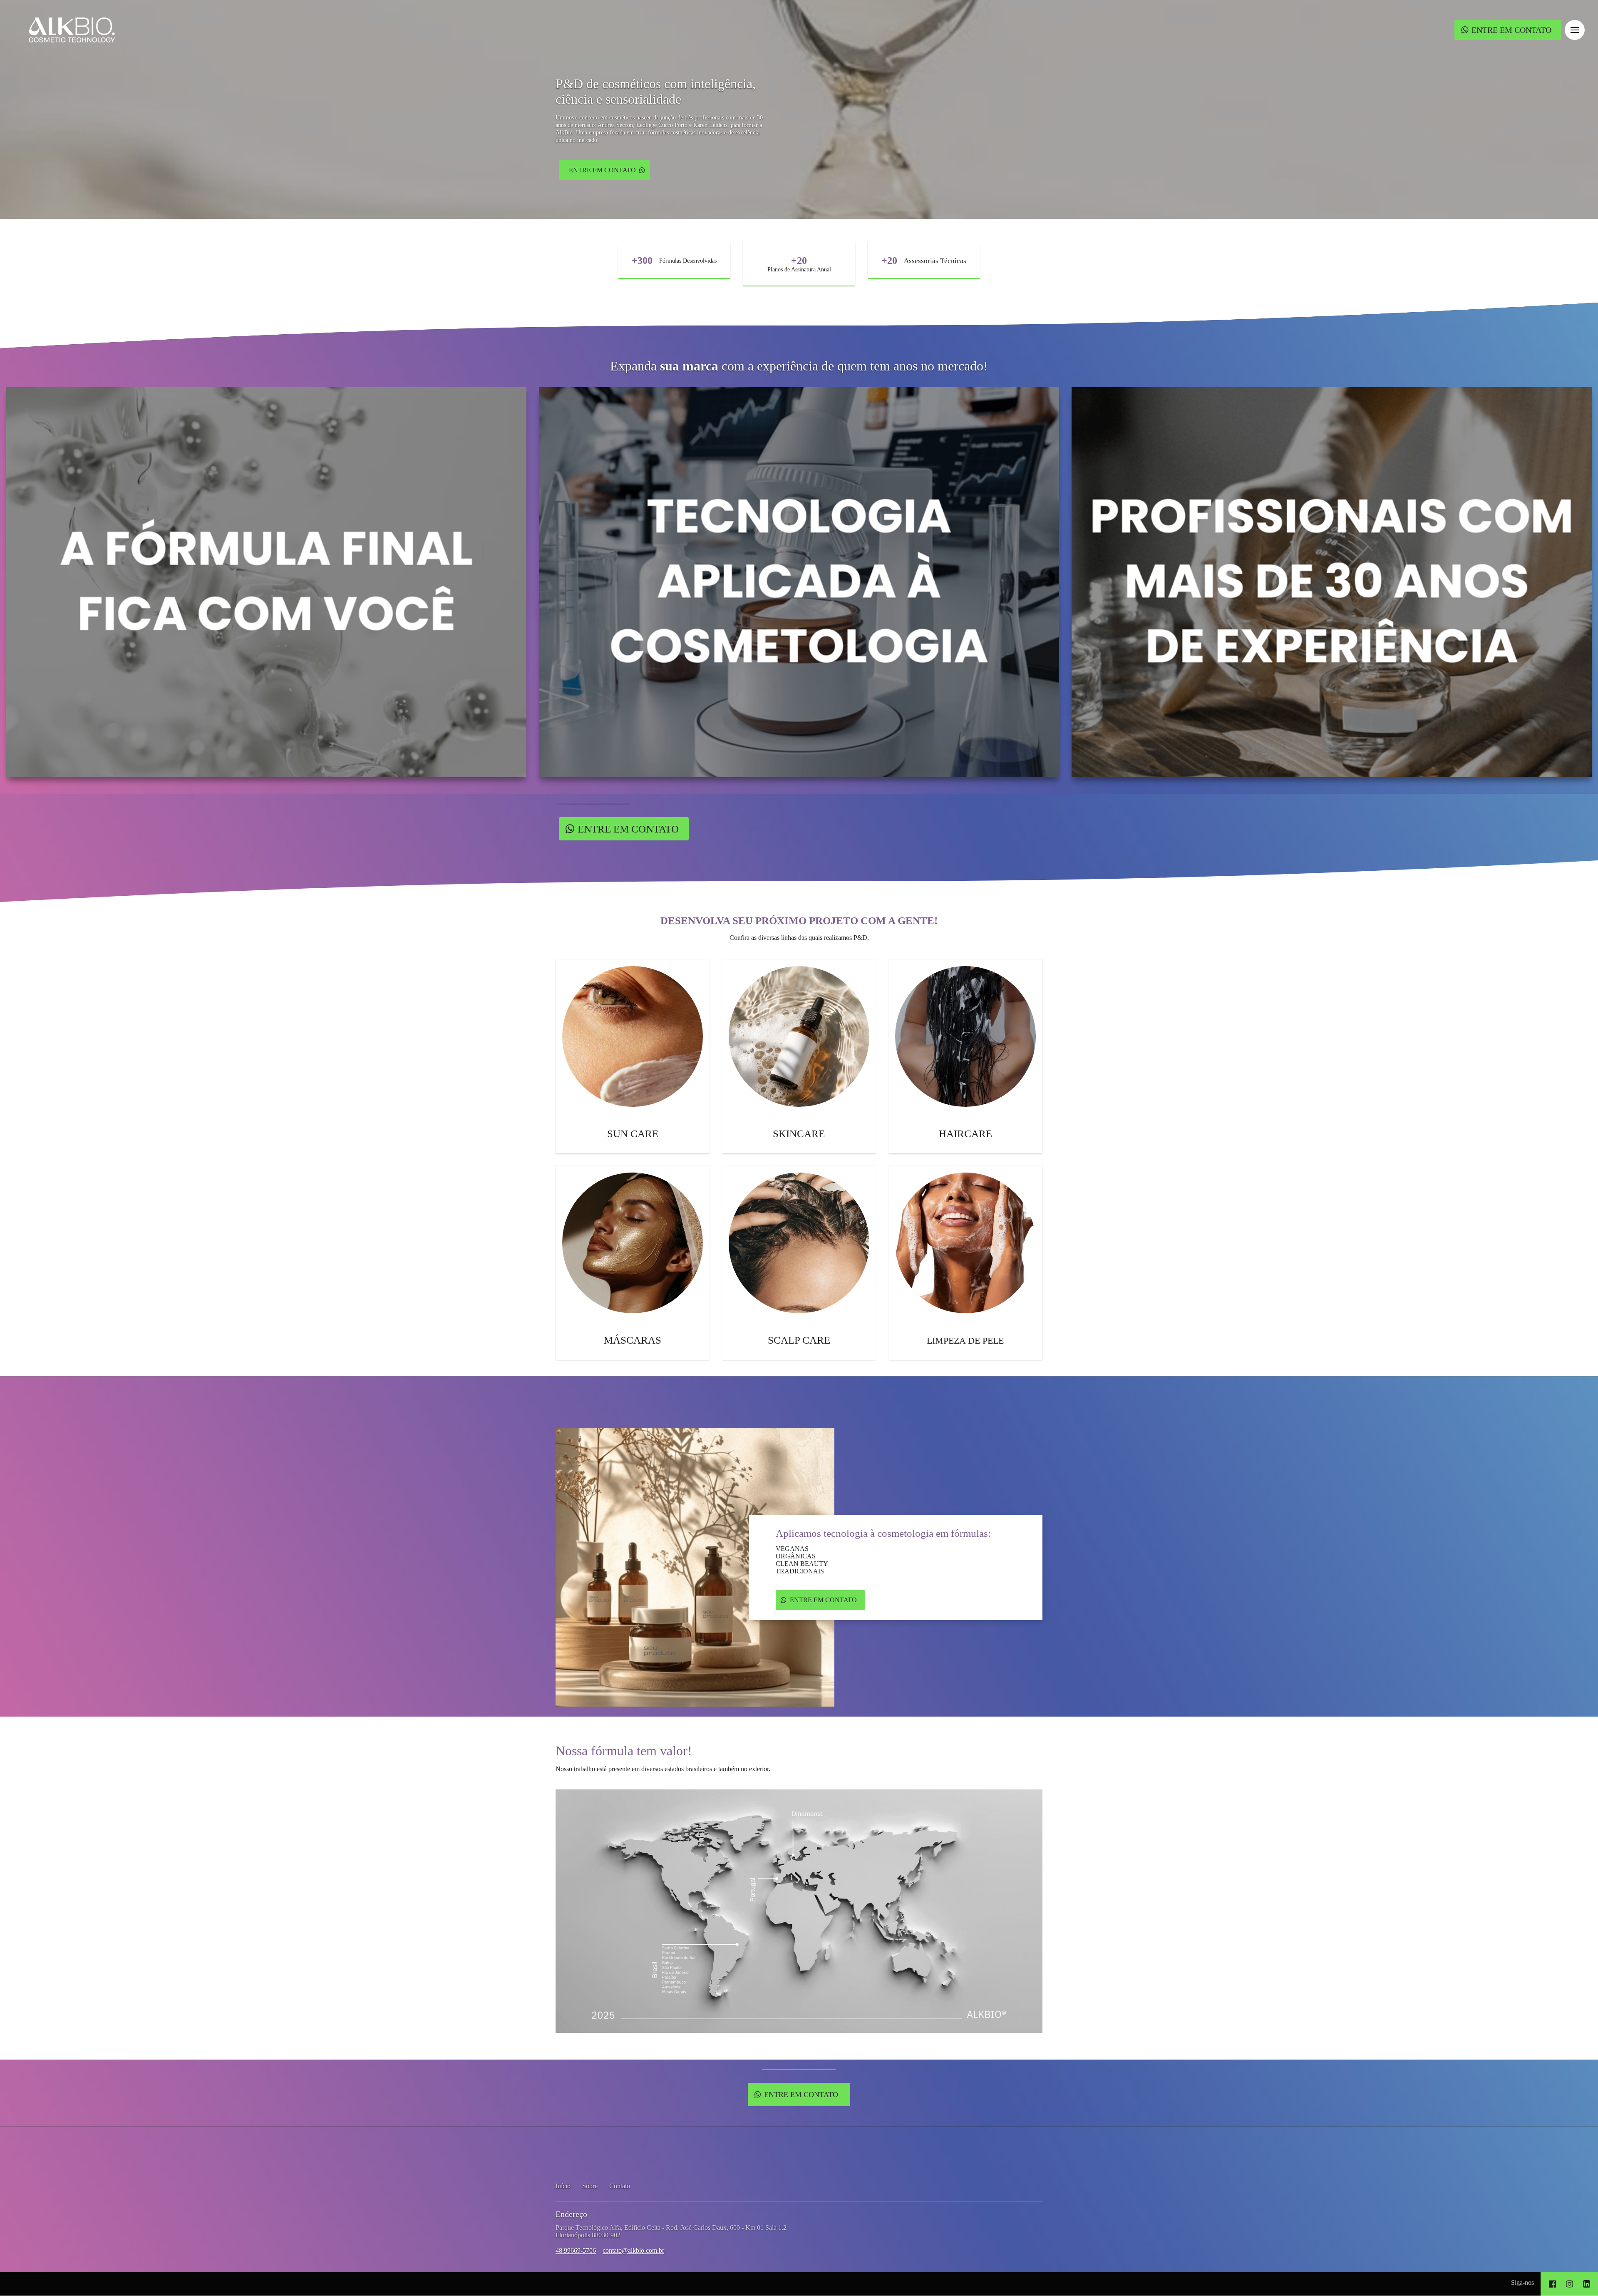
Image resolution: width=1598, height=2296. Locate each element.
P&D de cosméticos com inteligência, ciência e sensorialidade (656, 91)
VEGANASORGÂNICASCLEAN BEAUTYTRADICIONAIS (802, 1560)
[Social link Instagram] (1569, 2284)
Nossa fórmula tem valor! (624, 1751)
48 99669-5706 (576, 2250)
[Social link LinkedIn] (1587, 2284)
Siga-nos (1522, 2282)
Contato (620, 2186)
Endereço (571, 2214)
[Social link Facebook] (1552, 2284)
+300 (642, 261)
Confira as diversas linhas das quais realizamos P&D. (799, 938)
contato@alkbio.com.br (633, 2250)
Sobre (590, 2186)
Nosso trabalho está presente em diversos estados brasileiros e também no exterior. (663, 1769)
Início (563, 2186)
